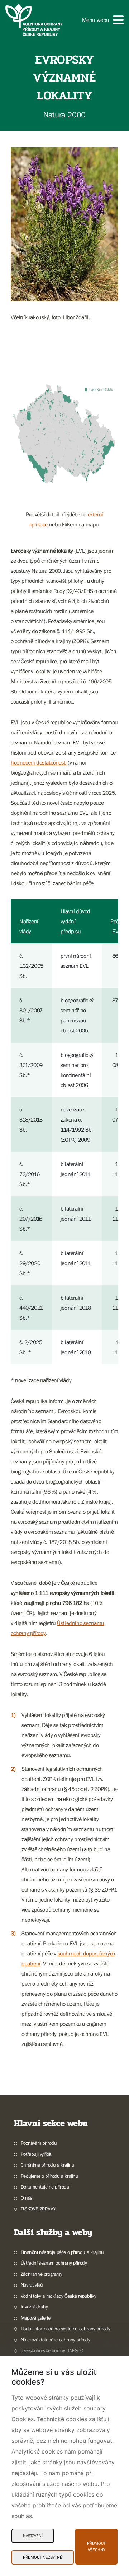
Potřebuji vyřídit (36, 2154)
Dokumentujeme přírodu (45, 2187)
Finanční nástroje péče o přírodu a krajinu (62, 2252)
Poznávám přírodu (39, 2143)
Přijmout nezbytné (43, 2557)
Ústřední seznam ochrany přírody (54, 2263)
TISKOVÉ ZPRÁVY (38, 2209)
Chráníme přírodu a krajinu (47, 2165)
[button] (103, 20)
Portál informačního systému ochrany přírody (66, 2329)
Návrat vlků (32, 2285)
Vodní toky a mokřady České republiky (58, 2296)
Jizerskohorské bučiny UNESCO (52, 2350)
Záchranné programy (42, 2274)
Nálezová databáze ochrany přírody (56, 2340)
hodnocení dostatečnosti (39, 762)
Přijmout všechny (96, 2547)
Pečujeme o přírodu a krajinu (50, 2176)
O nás (27, 2198)
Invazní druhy (34, 2307)
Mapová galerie (35, 2318)
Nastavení (33, 2536)
